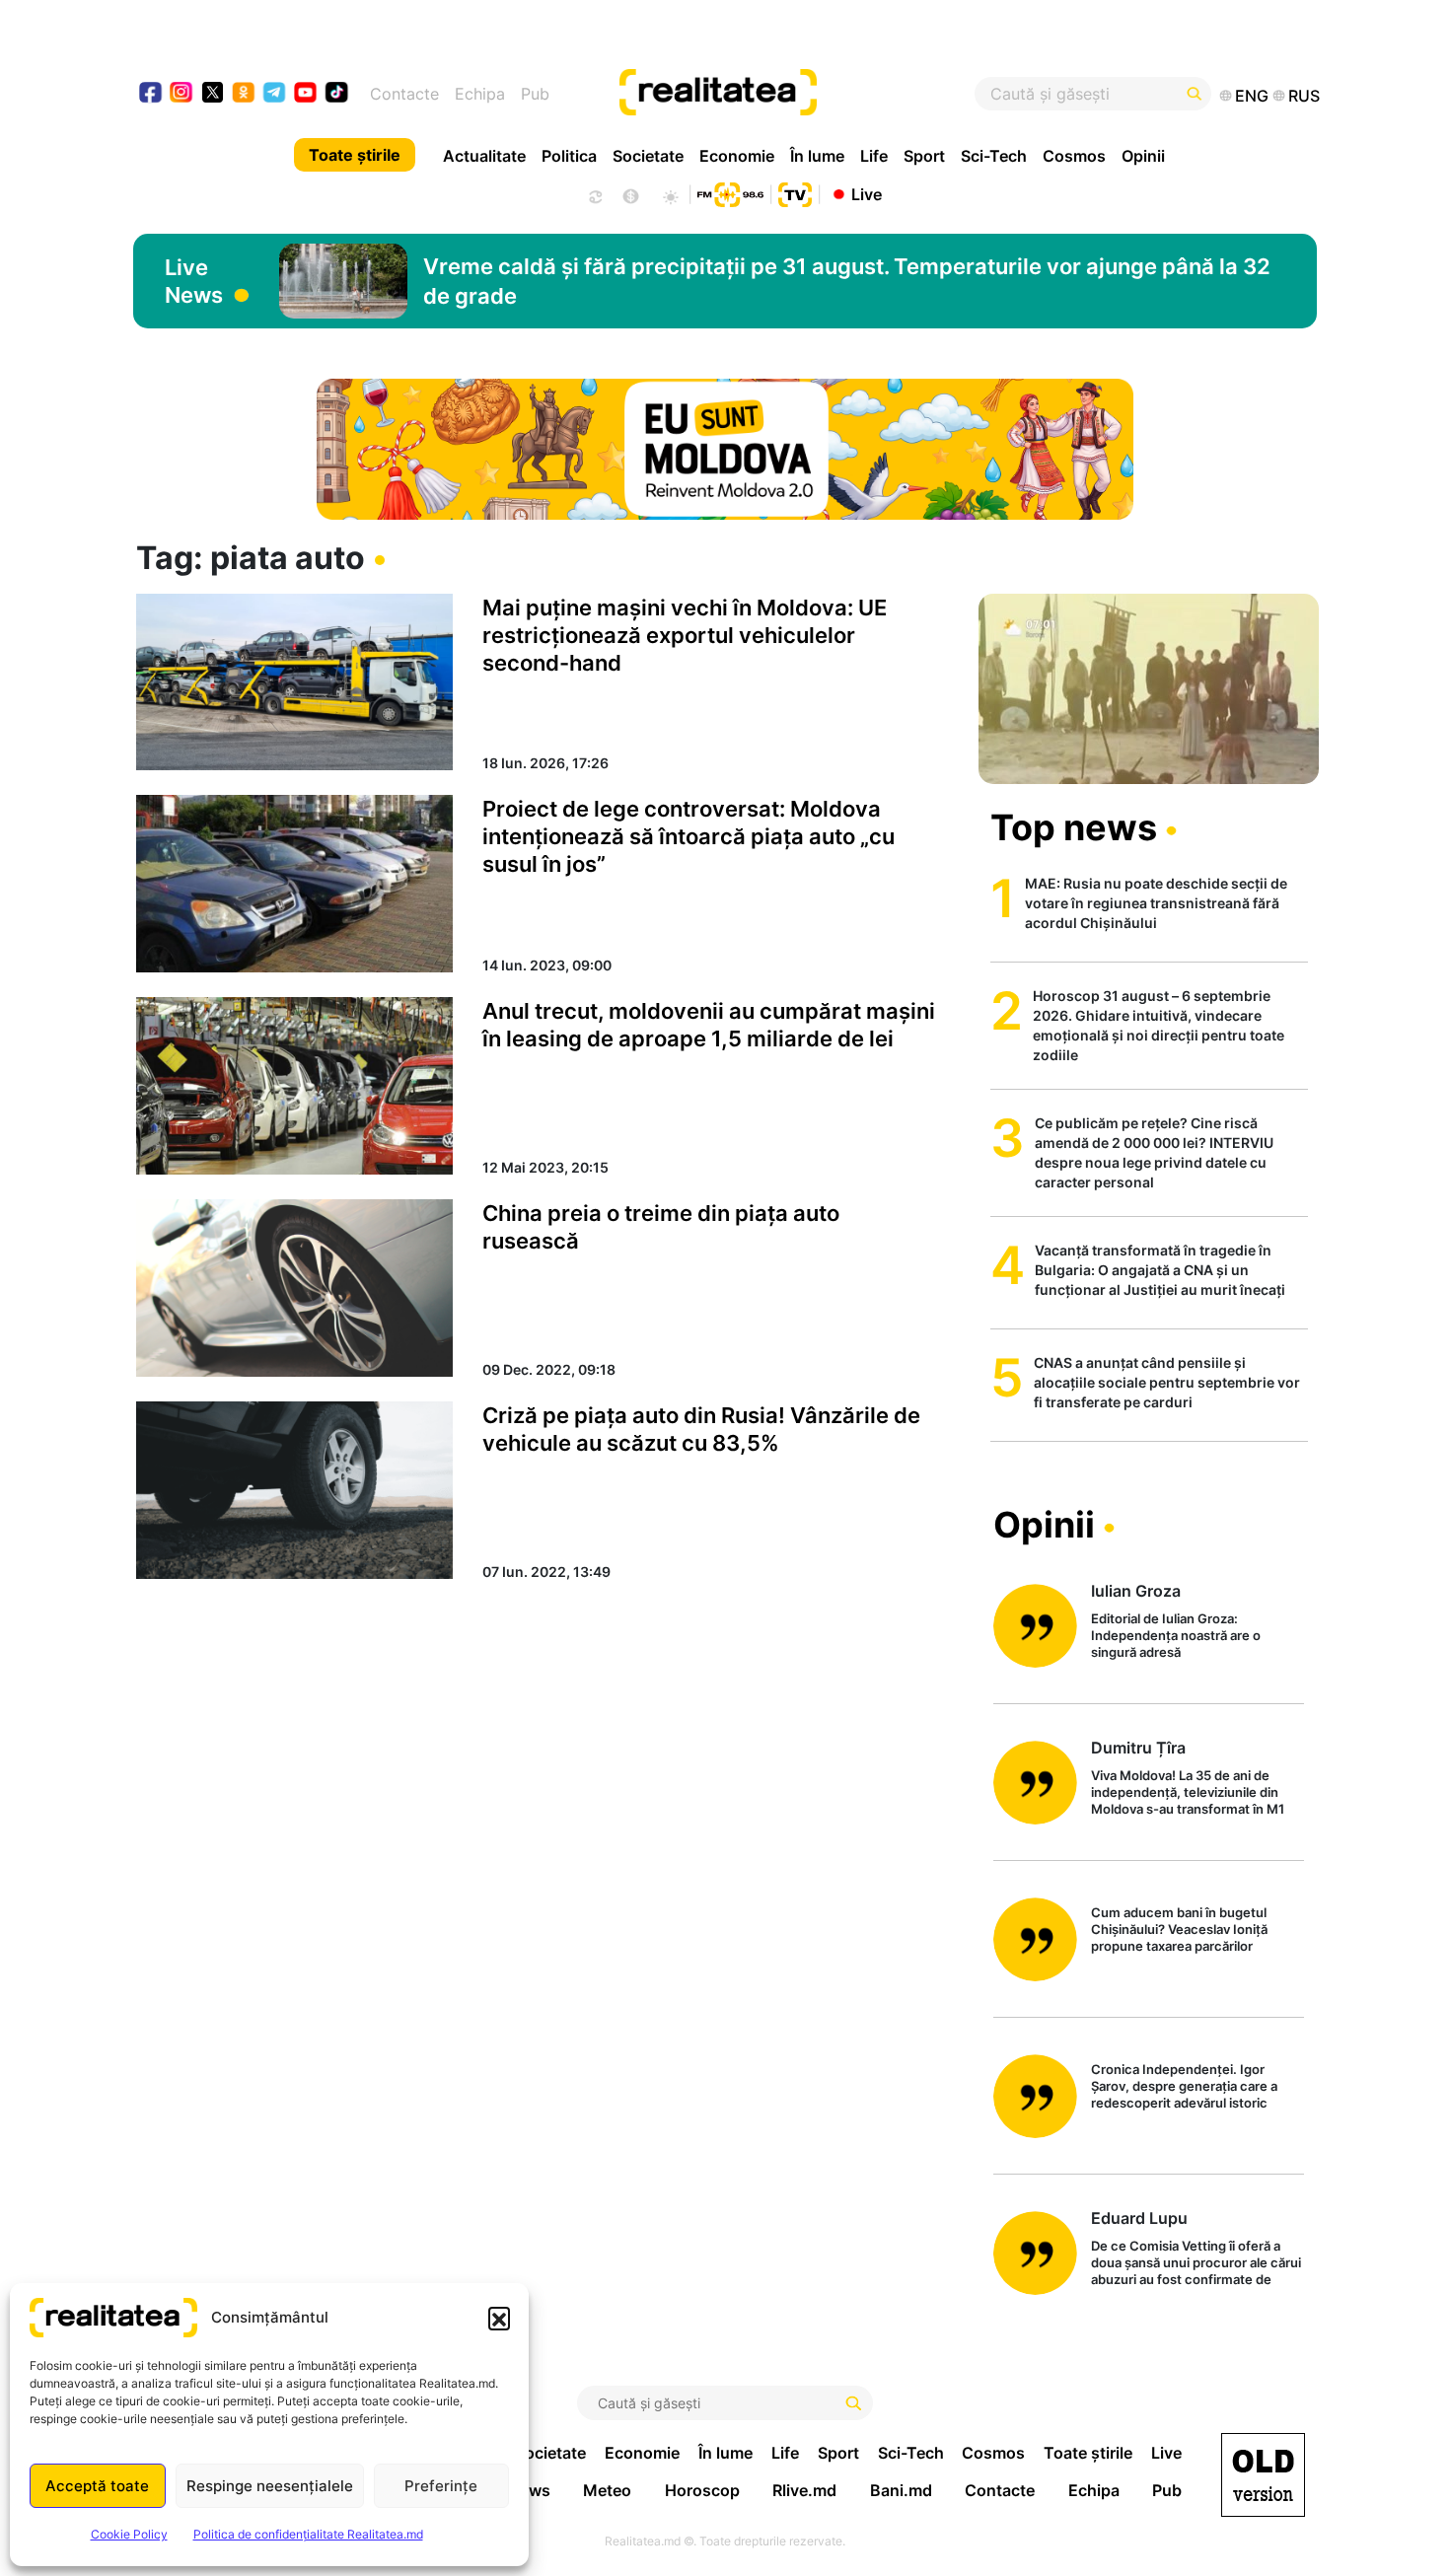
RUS (1304, 96)
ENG (1252, 96)
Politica (569, 156)
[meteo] (670, 194)
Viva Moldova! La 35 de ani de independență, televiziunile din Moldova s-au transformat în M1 (1188, 1792)
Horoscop (702, 2490)
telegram (275, 94)
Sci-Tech (994, 156)
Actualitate (484, 156)
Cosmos (1074, 156)
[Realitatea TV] (795, 192)
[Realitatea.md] (1263, 2475)
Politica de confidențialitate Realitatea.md (308, 2534)
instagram (182, 94)
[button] (499, 2318)
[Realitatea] (786, 94)
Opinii (1143, 156)
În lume (817, 156)
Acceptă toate (97, 2486)
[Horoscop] (594, 194)
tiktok (337, 94)
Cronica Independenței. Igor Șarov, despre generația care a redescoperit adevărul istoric (1184, 2086)
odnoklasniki (244, 94)
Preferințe (441, 2486)
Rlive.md (804, 2490)
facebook (151, 94)
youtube (306, 94)
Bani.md (901, 2490)
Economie (737, 156)
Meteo (607, 2490)
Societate (648, 156)
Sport (924, 156)
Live (867, 193)
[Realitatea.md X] (213, 91)
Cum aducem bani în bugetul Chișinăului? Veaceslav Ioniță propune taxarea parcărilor (1179, 1929)
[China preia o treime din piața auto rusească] (294, 1288)
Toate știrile (355, 155)
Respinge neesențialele (270, 2486)
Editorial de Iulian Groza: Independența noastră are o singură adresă (1176, 1635)
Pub (535, 94)
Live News (194, 281)
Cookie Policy (129, 2534)
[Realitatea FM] (730, 192)
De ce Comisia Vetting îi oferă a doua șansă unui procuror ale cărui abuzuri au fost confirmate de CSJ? (1196, 2264)
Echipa (480, 94)
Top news (1074, 827)
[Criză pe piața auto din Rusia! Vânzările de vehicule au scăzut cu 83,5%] (294, 1490)
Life (874, 156)
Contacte (404, 94)
